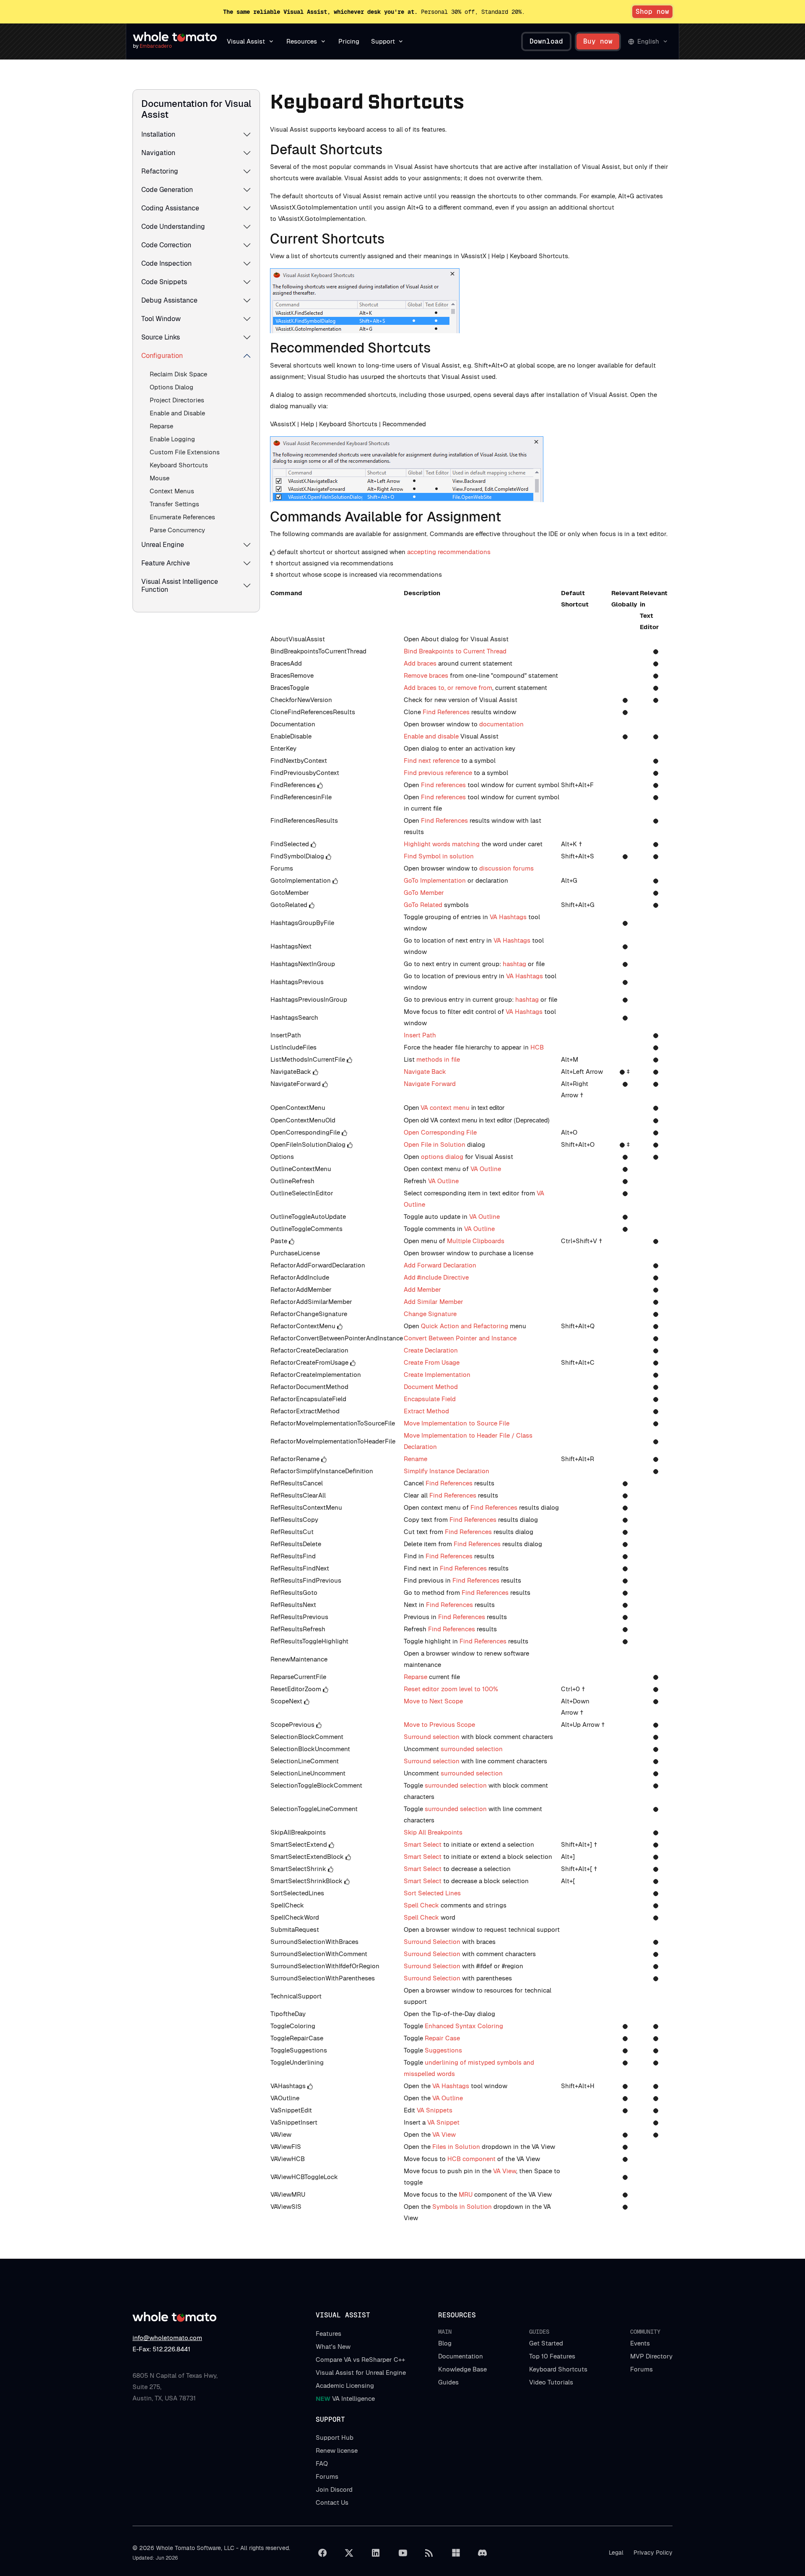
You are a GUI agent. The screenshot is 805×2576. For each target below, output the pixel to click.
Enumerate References (182, 517)
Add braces (420, 663)
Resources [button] (302, 41)
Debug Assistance (169, 300)
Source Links (161, 337)
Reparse (161, 426)
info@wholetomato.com (167, 2338)
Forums (641, 2369)
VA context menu (445, 1108)
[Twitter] (349, 2553)
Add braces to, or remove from (448, 688)
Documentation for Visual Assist (196, 109)
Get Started (546, 2343)
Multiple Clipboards (476, 1241)
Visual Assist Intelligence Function (180, 586)
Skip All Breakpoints (433, 1832)
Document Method (431, 1387)
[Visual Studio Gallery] (456, 2553)
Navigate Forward (430, 1084)
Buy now (598, 41)
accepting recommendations (449, 552)
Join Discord (334, 2489)
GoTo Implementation (435, 880)
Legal (616, 2553)
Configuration (162, 356)
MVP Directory (651, 2356)
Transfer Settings (174, 504)
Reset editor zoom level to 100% (451, 1689)
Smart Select (423, 1844)
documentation (501, 724)
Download (546, 41)
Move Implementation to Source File (457, 1423)
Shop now (652, 12)
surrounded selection (472, 1749)
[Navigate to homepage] (175, 37)
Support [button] (383, 41)
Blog (445, 2343)
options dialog (442, 1157)
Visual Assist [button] (246, 41)
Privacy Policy (653, 2553)
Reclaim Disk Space (178, 374)
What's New (333, 2347)
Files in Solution (456, 2147)
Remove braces (426, 675)
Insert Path (420, 1035)
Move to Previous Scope (439, 1725)
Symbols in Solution (462, 2207)
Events (640, 2343)
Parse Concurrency (177, 530)
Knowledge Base (462, 2369)
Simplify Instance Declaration (447, 1471)
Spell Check (422, 1905)
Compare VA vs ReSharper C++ (360, 2360)
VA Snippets (435, 2110)
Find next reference (432, 761)
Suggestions (443, 2050)
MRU (466, 2194)
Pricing (349, 41)
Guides (448, 2382)
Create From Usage (432, 1362)
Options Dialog (171, 387)
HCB (537, 1047)
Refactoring (160, 171)
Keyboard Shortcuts (179, 465)
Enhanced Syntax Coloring (464, 2026)
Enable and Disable (177, 413)
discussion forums (506, 868)
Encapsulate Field (430, 1399)
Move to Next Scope (433, 1701)
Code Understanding (173, 227)
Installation (158, 134)
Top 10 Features (552, 2356)
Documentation (461, 2356)
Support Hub (335, 2437)
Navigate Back (425, 1072)
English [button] (648, 41)
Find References (446, 712)
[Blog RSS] (429, 2553)
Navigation (158, 153)
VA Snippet (443, 2122)
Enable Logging (172, 439)
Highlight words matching (442, 844)
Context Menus (172, 491)
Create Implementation (437, 1375)
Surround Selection (432, 1942)
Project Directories (177, 400)
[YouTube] (402, 2553)
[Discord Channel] (483, 2553)
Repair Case (442, 2038)
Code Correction (166, 245)
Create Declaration (431, 1350)
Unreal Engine (163, 545)
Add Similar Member (434, 1302)
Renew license (337, 2450)
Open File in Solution (435, 1144)
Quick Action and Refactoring (465, 1326)
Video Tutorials (551, 2382)
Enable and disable (431, 736)
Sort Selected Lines (432, 1893)
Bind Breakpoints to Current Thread (455, 651)
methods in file (438, 1059)
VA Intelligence (345, 2398)
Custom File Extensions (185, 452)
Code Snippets (164, 282)
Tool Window (161, 319)
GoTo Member (424, 893)
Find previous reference (438, 773)
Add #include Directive (436, 1277)
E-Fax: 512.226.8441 (161, 2349)
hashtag (514, 964)
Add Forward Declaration (440, 1265)
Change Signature (430, 1314)
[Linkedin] (376, 2553)
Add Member (422, 1289)
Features (328, 2334)
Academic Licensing (345, 2386)
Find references (443, 785)
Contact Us (332, 2502)
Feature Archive (166, 563)
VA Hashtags (508, 917)
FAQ (322, 2463)
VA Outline (486, 1169)
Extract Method (426, 1411)
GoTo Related (423, 905)
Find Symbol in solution (439, 856)
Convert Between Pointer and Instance (460, 1338)
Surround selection (432, 1737)
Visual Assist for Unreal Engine (361, 2373)
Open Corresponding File (440, 1132)
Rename (415, 1459)
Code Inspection (166, 263)
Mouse (160, 478)
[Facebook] (322, 2553)
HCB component (471, 2159)
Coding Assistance (170, 208)
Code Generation (167, 190)
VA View (444, 2134)
